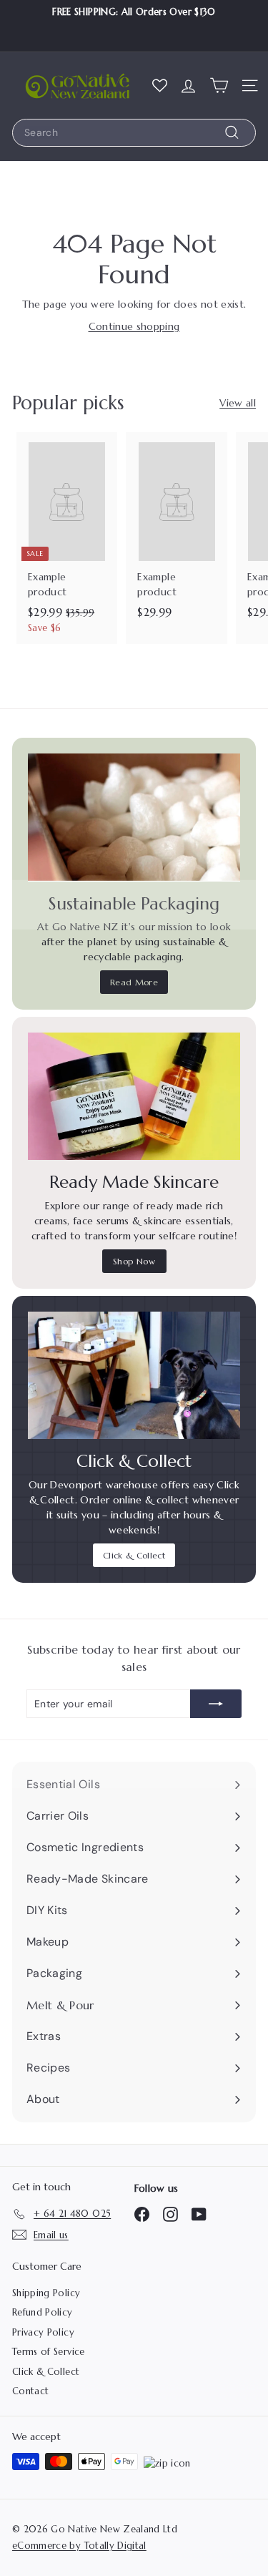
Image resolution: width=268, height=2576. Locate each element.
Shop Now (134, 1261)
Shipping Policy (46, 2293)
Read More (134, 982)
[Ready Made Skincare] (134, 1096)
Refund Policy (43, 2312)
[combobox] (134, 133)
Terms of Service (49, 2352)
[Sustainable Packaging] (134, 817)
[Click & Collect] (134, 1375)
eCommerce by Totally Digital (79, 2546)
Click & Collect (134, 1555)
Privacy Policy (43, 2332)
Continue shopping (134, 326)
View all (238, 403)
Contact (30, 2391)
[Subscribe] (216, 1704)
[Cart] (219, 85)
